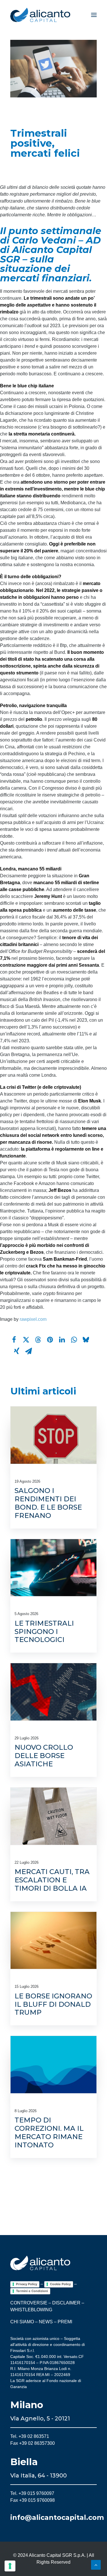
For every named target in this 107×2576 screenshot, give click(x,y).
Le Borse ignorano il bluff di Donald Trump (53, 2004)
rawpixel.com (33, 1319)
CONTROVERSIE (29, 2303)
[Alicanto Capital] (40, 15)
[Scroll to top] (96, 2564)
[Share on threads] (38, 1340)
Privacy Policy (27, 2284)
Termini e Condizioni (32, 2291)
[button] (94, 15)
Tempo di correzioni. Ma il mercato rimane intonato (49, 2132)
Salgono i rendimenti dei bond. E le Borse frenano (48, 1503)
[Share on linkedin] (62, 1340)
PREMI (65, 2322)
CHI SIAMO (22, 2322)
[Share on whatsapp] (74, 1340)
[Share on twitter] (26, 1340)
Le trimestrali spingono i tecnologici (44, 1632)
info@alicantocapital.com (57, 2517)
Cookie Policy (60, 2284)
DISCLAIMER (66, 2303)
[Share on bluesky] (86, 1340)
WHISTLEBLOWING (31, 2310)
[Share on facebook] (14, 1340)
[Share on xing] (17, 1351)
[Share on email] (29, 1351)
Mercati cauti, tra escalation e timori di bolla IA (52, 1880)
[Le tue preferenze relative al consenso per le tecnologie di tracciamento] (10, 2566)
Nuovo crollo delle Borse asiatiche (44, 1756)
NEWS (46, 2322)
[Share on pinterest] (50, 1340)
